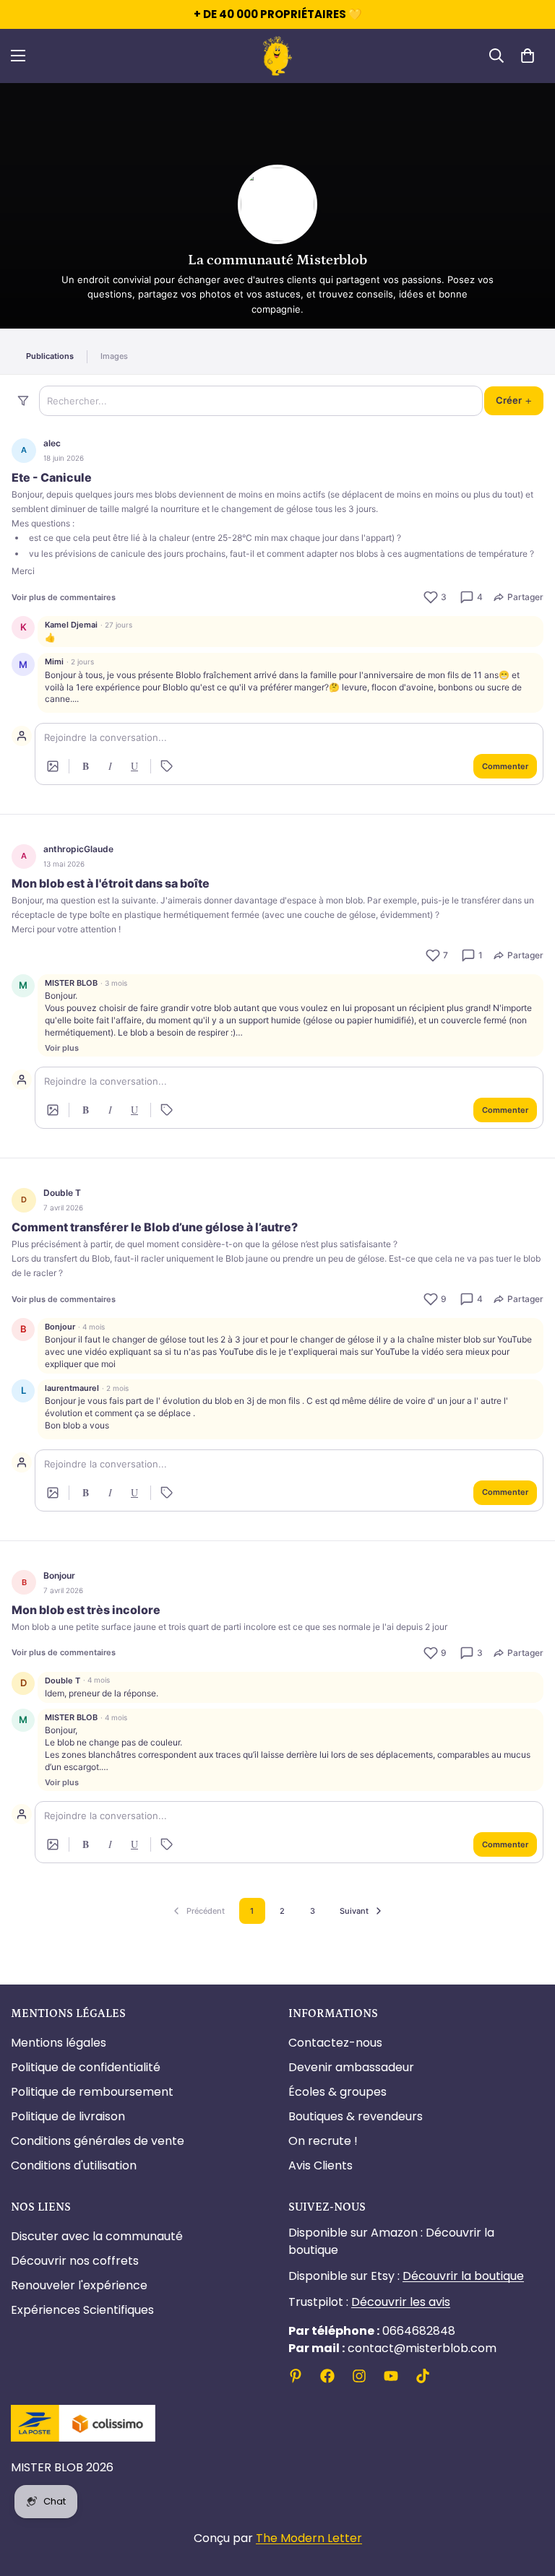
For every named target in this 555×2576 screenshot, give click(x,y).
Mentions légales (59, 2043)
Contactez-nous (335, 2043)
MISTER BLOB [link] (71, 983)
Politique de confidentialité (86, 2067)
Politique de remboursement (92, 2092)
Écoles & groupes (337, 2092)
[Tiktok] (423, 2376)
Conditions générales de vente (98, 2141)
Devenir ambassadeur (351, 2067)
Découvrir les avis (401, 2302)
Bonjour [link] (60, 1327)
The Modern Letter (309, 2538)
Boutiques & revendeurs (356, 2116)
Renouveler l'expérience (79, 2285)
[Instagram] (359, 2376)
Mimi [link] (54, 662)
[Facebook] (327, 2376)
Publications (50, 356)
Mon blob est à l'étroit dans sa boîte (111, 883)
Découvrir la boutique (463, 2276)
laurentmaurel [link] (72, 1388)
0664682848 (372, 2331)
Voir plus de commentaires (64, 597)
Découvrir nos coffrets (75, 2261)
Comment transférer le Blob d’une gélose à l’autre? (155, 1227)
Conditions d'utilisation (74, 2165)
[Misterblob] (277, 56)
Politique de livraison (68, 2116)
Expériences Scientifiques (82, 2310)
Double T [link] (62, 1193)
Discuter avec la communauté (97, 2236)
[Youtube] (391, 2376)
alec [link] (52, 443)
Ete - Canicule (52, 477)
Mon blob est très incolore (86, 1610)
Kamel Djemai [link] (71, 625)
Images (114, 356)
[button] (528, 56)
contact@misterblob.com (392, 2348)
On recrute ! (323, 2141)
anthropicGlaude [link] (78, 849)
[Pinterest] (296, 2376)
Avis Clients (320, 2165)
